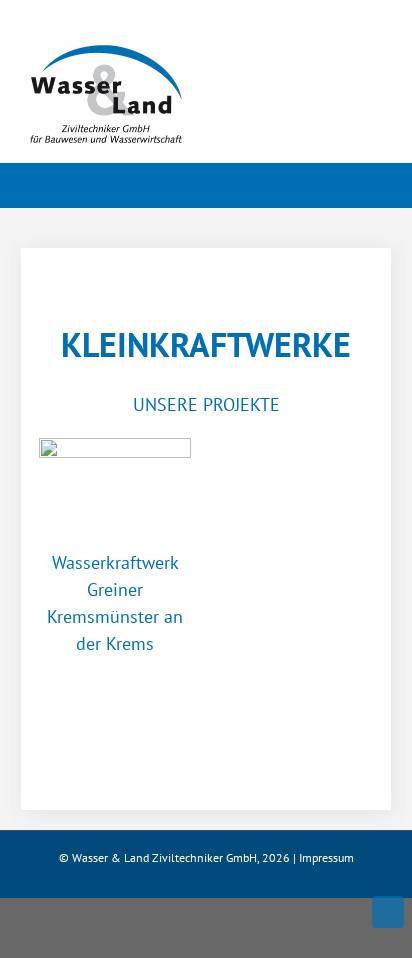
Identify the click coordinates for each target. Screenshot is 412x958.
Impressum (326, 857)
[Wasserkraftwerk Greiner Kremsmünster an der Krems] (115, 486)
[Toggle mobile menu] (374, 65)
